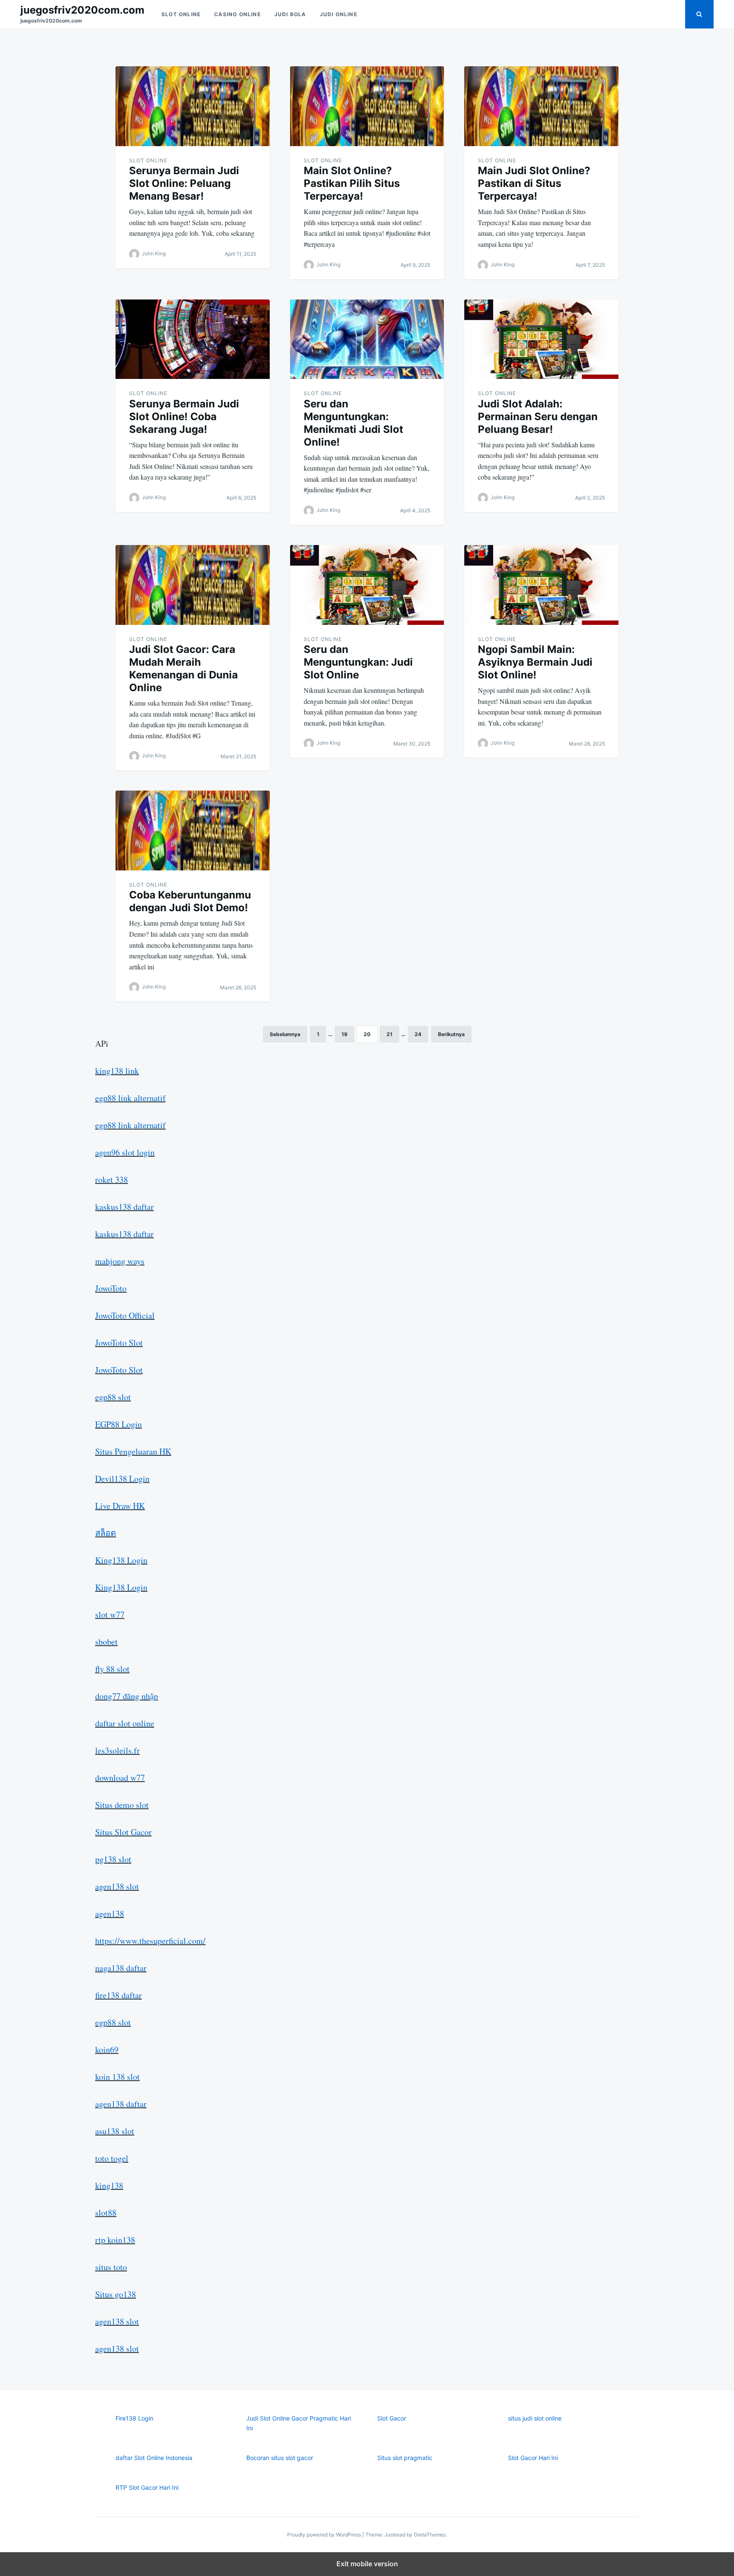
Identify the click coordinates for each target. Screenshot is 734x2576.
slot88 (106, 2213)
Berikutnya (451, 1034)
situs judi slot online (535, 2418)
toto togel (112, 2158)
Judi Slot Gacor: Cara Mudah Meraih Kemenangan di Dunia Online (183, 668)
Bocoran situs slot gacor (280, 2458)
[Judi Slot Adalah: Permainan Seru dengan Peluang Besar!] (541, 339)
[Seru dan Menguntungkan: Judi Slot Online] (367, 585)
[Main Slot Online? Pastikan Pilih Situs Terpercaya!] (367, 106)
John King (154, 253)
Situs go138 (116, 2294)
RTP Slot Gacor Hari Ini (147, 2487)
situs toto (111, 2267)
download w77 (120, 1778)
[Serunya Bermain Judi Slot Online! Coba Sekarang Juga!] (193, 339)
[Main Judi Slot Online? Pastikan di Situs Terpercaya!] (541, 106)
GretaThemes (430, 2535)
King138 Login (121, 1560)
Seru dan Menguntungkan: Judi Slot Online (358, 662)
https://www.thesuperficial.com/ (150, 1941)
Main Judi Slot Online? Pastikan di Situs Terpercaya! (534, 183)
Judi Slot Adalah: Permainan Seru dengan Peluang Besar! (538, 417)
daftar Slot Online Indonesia (154, 2458)
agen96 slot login (125, 1152)
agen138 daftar (121, 2104)
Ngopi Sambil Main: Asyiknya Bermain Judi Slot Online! (535, 662)
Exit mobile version (367, 2564)
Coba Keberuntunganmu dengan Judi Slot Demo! (190, 901)
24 (418, 1034)
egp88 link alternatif (130, 1098)
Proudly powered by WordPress (325, 2535)
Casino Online (237, 14)
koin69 (107, 2049)
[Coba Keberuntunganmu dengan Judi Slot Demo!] (193, 830)
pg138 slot (113, 1859)
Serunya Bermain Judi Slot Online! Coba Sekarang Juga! (184, 417)
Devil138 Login (122, 1479)
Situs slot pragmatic (405, 2458)
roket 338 (112, 1179)
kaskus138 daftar (124, 1207)
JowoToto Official (125, 1315)
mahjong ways (120, 1261)
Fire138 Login (134, 2418)
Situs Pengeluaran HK (133, 1451)
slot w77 (110, 1614)
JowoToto (111, 1288)
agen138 (110, 1914)
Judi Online (339, 14)
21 (390, 1034)
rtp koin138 (115, 2240)
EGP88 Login (119, 1424)
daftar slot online (125, 1723)
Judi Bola (290, 14)
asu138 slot (115, 2131)
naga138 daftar (121, 1968)
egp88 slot (113, 1397)
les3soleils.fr (117, 1750)
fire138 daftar (119, 1995)
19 (344, 1034)
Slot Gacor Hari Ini (533, 2458)
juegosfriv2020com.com (82, 10)
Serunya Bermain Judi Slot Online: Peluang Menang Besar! (184, 183)
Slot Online (181, 14)
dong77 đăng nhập (127, 1696)
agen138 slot (117, 1886)
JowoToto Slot (119, 1343)
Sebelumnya (285, 1034)
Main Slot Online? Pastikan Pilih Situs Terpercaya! (352, 183)
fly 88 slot (112, 1669)
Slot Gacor (392, 2418)
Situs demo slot (122, 1805)
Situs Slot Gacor (123, 1832)
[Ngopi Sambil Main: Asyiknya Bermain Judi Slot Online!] (541, 585)
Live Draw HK (120, 1506)
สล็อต (106, 1533)
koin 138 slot (117, 2077)
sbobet (106, 1642)
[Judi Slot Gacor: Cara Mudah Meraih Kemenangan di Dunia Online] (193, 585)
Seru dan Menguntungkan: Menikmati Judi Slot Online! (353, 423)
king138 (109, 2185)
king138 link (117, 1071)
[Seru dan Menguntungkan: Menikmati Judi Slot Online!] (367, 339)
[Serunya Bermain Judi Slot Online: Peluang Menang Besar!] (193, 106)
